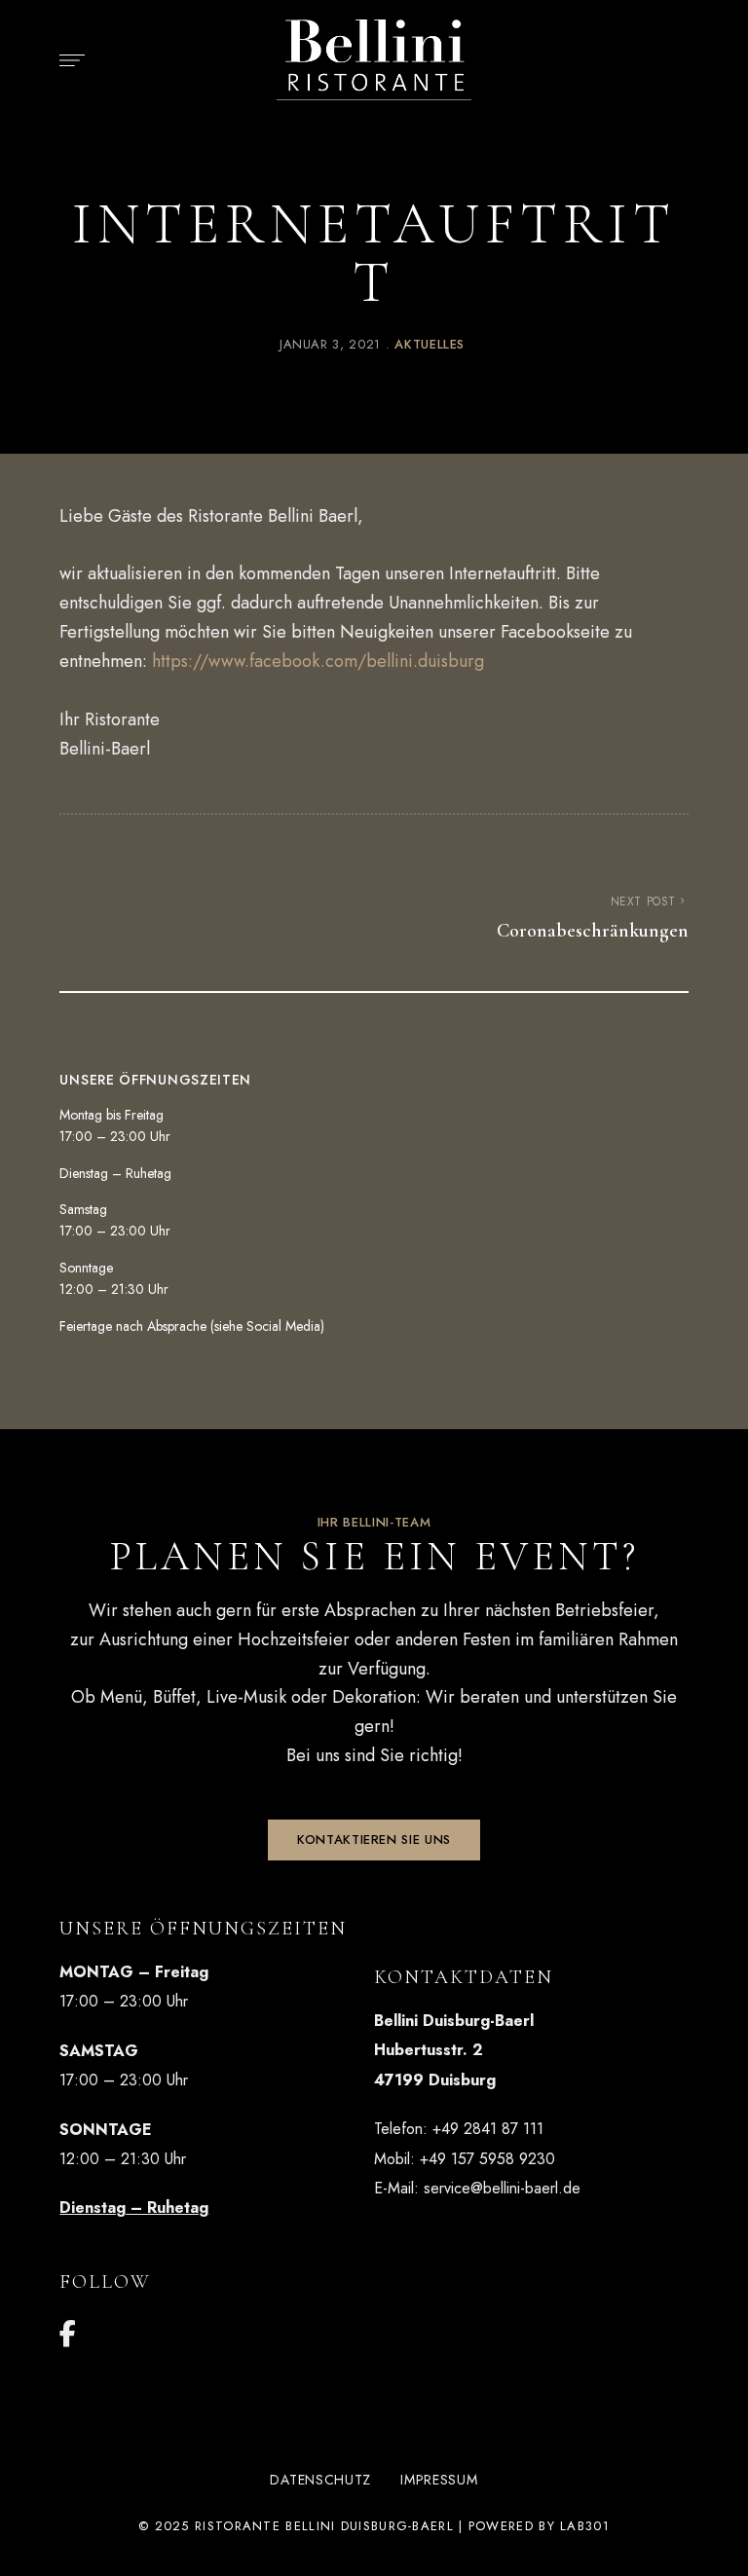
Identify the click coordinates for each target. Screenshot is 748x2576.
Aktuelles (430, 344)
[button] (374, 1840)
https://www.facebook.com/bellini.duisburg (318, 661)
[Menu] (67, 60)
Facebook (68, 2334)
